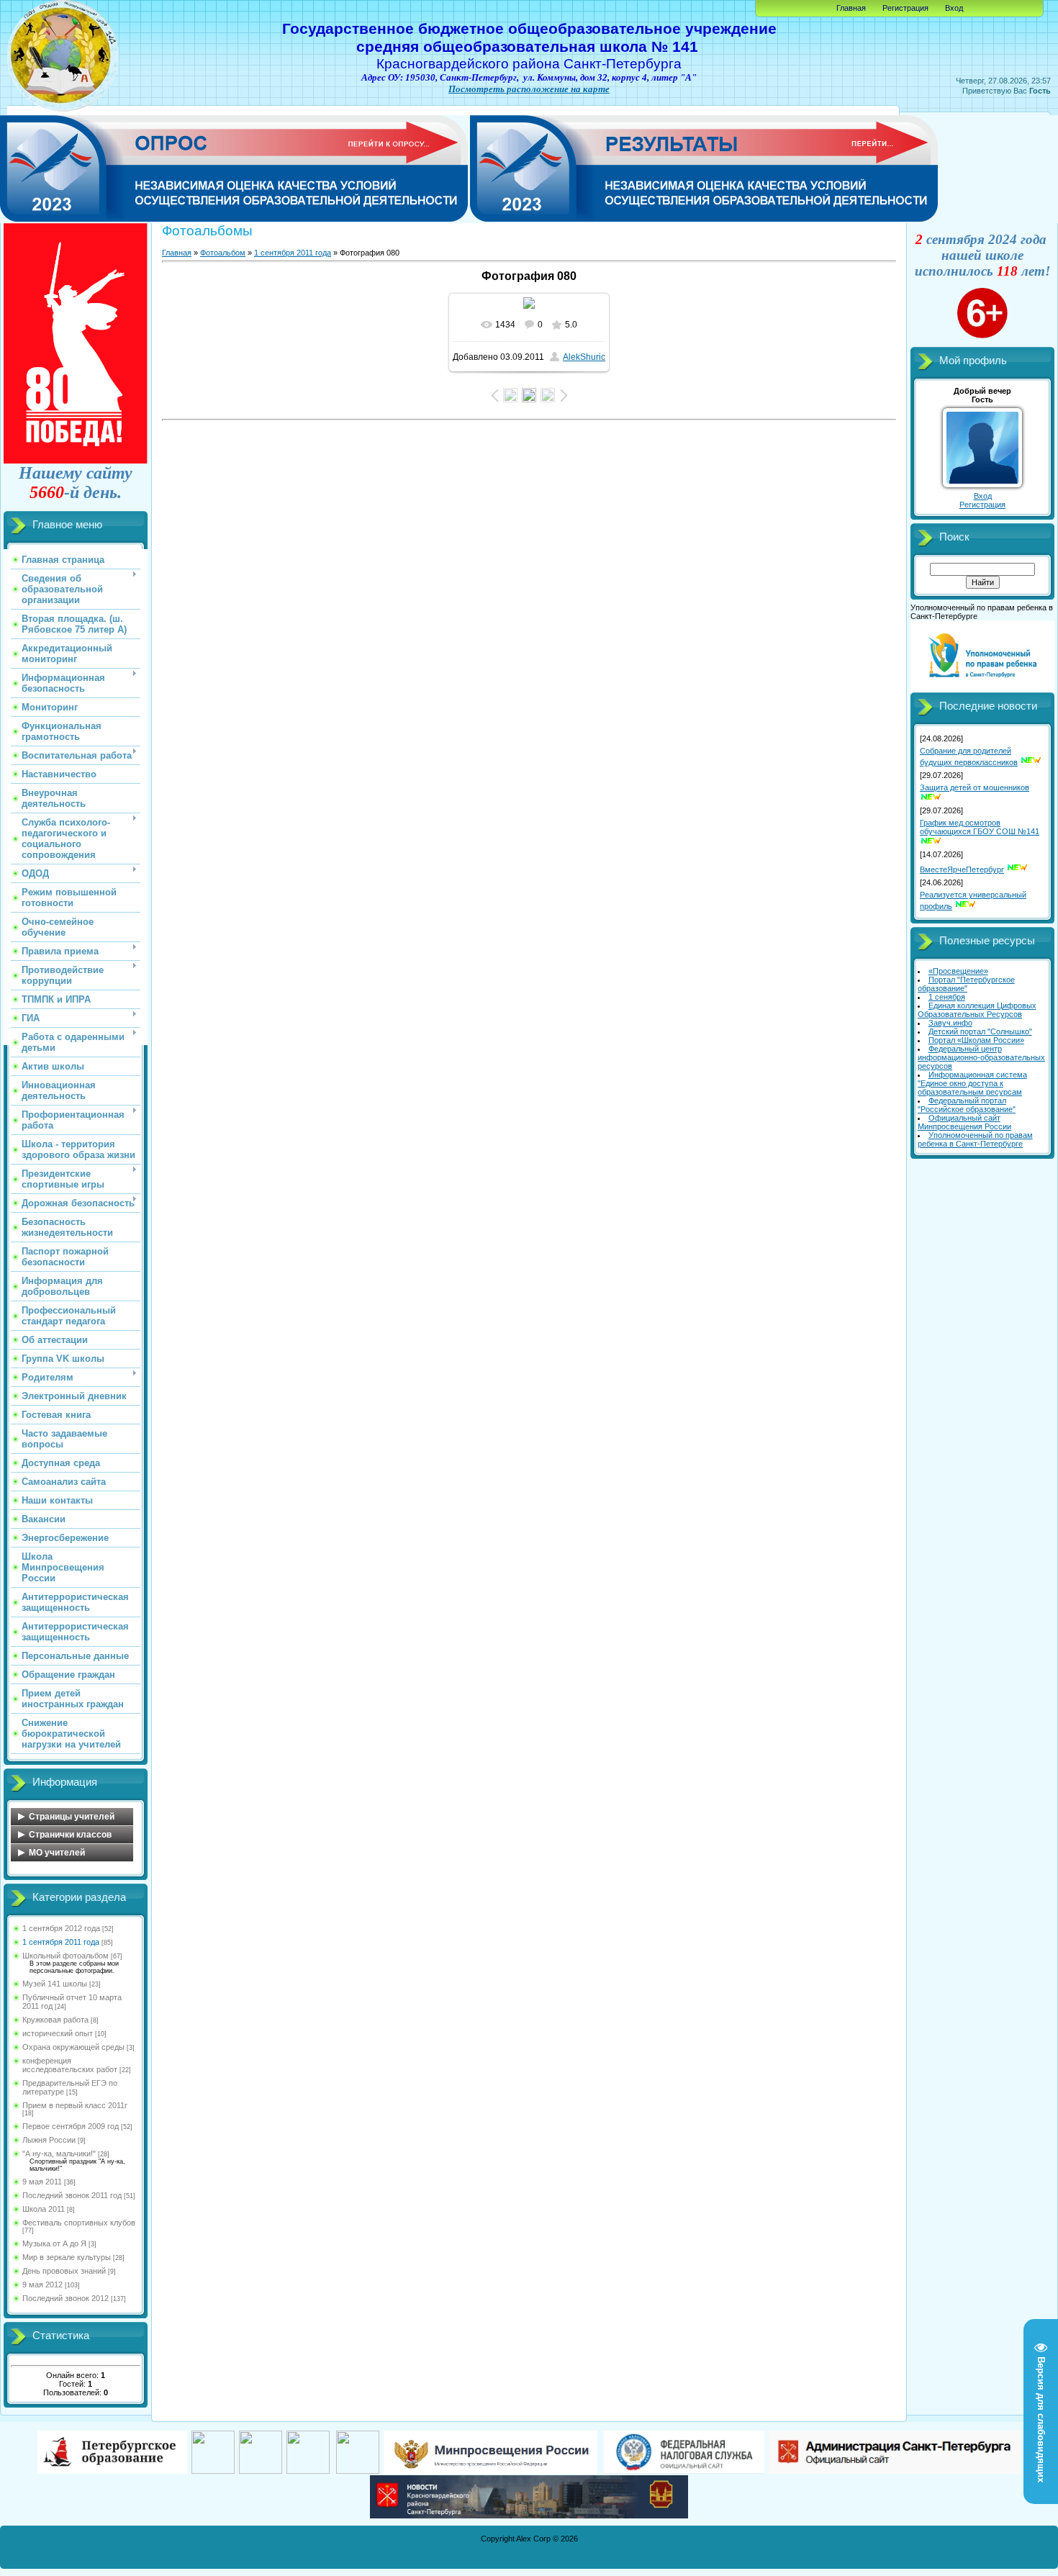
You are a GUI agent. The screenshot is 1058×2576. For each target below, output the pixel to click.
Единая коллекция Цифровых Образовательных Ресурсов (977, 1010)
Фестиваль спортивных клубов (79, 2223)
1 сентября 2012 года (61, 1928)
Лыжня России (49, 2140)
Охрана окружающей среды (73, 2047)
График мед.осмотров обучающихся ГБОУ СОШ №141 (980, 827)
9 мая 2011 (42, 2182)
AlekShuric (584, 357)
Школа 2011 (44, 2209)
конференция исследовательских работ (70, 2065)
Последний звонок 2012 (65, 2298)
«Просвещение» (958, 971)
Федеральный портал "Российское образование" (967, 1105)
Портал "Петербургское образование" (966, 984)
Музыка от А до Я (54, 2243)
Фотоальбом (223, 253)
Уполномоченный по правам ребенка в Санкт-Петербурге (975, 1139)
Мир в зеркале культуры (67, 2257)
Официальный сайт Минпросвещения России (964, 1122)
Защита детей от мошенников (975, 787)
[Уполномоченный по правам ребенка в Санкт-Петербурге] (982, 690)
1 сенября (947, 997)
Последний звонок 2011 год (72, 2195)
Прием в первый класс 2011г (75, 2105)
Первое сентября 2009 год (71, 2126)
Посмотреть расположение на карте (529, 89)
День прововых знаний (64, 2271)
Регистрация (905, 8)
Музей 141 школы (55, 1984)
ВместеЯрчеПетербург (962, 869)
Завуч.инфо (950, 1023)
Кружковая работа (55, 2020)
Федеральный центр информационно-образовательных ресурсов (981, 1057)
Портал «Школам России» (976, 1040)
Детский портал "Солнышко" (980, 1031)
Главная (851, 8)
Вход (954, 8)
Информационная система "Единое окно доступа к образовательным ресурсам (972, 1083)
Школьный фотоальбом (65, 1956)
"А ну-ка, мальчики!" (59, 2154)
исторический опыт (58, 2033)
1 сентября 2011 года (61, 1942)
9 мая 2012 (42, 2284)
